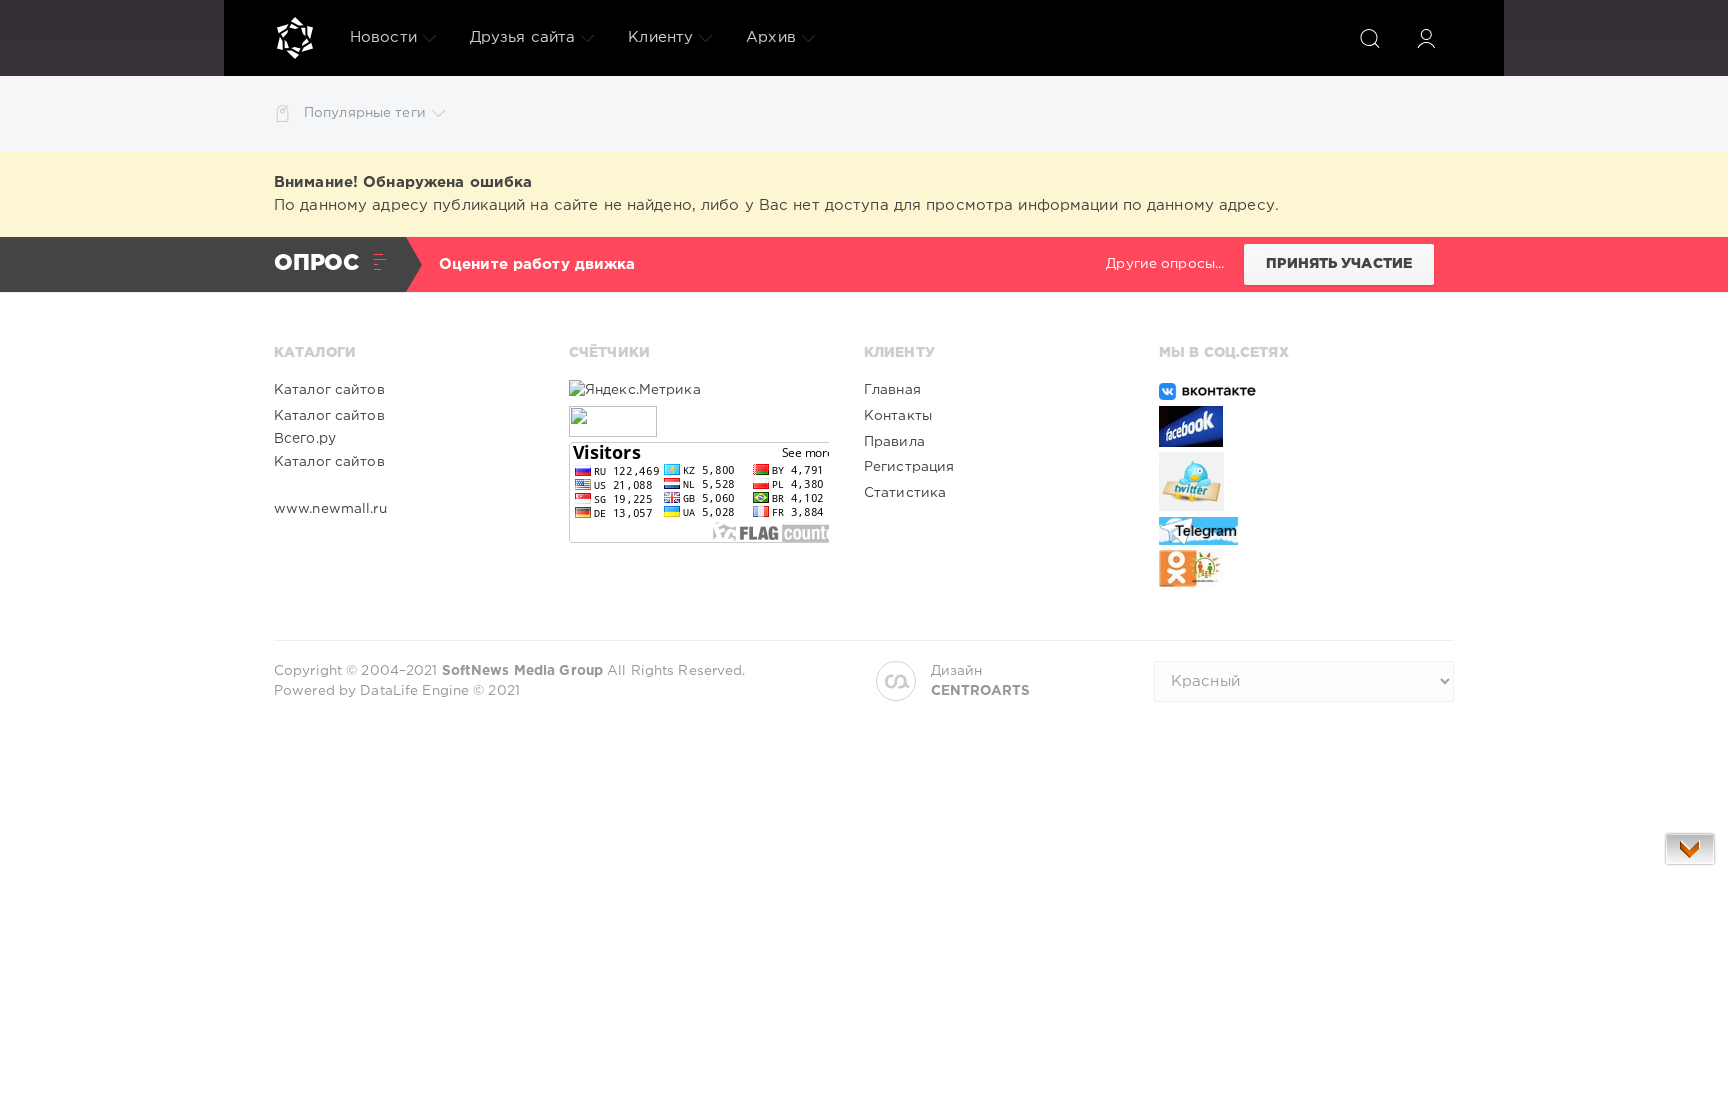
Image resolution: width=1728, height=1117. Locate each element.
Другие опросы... (1165, 264)
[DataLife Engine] (295, 38)
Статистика (905, 493)
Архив (771, 37)
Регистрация (909, 467)
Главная (892, 390)
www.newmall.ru (330, 509)
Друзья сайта (522, 37)
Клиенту (660, 37)
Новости (383, 37)
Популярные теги (365, 113)
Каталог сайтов (329, 390)
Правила (894, 442)
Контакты (898, 416)
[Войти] (1426, 38)
